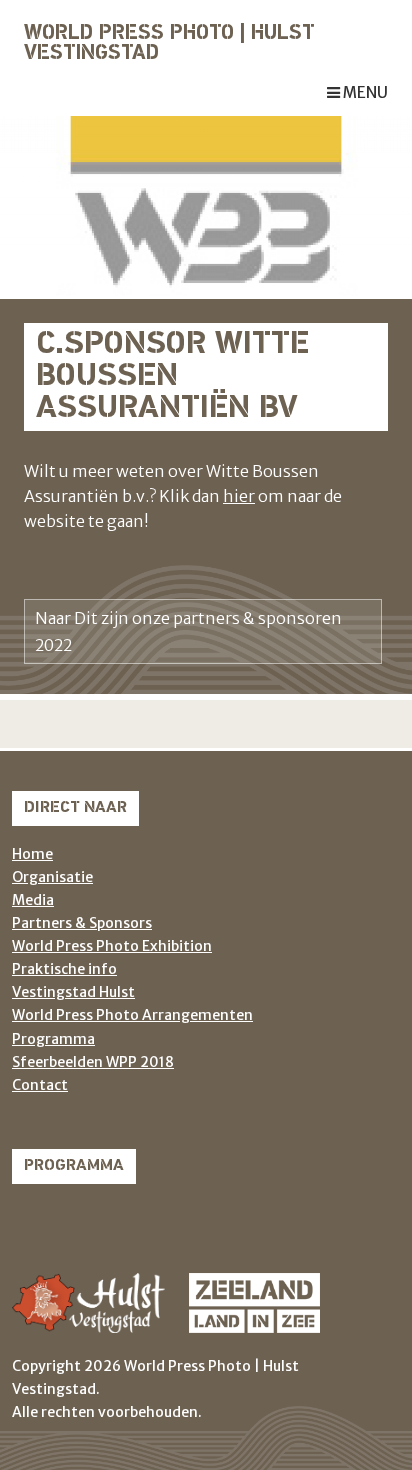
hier (239, 496)
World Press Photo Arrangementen (132, 1015)
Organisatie (52, 877)
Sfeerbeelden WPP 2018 (93, 1062)
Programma (53, 1039)
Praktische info (64, 969)
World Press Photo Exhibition (112, 946)
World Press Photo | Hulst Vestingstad (169, 44)
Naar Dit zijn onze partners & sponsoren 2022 (188, 631)
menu (364, 92)
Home (32, 854)
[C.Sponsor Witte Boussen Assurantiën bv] (206, 206)
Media (33, 900)
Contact (40, 1085)
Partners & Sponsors (82, 923)
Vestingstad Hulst (73, 992)
